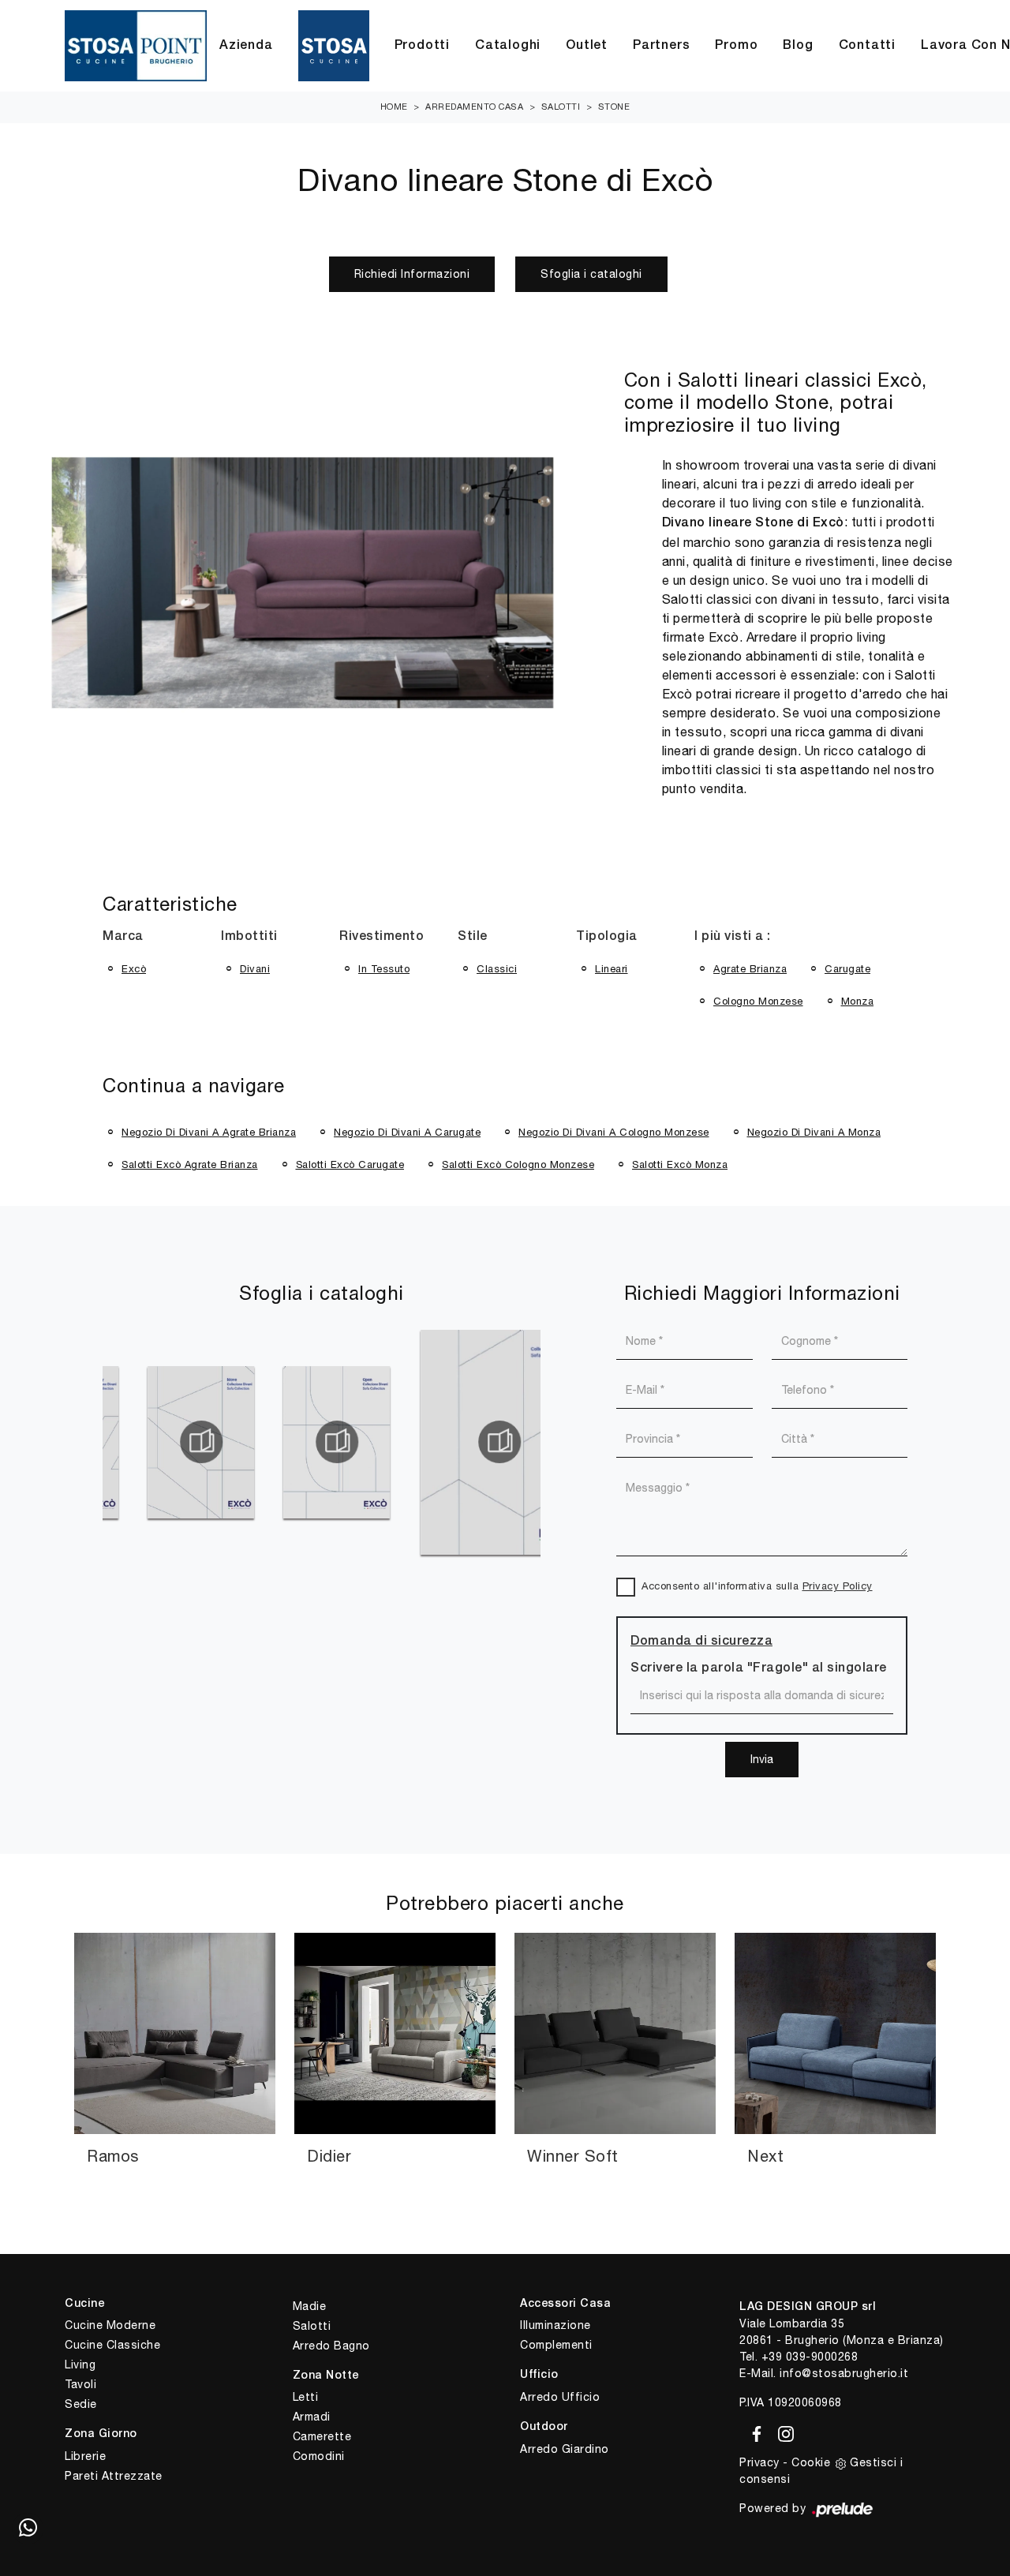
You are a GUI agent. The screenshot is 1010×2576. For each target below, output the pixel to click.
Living (80, 2364)
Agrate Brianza (750, 969)
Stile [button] (473, 937)
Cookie (811, 2462)
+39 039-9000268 (810, 2357)
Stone (614, 107)
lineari (612, 969)
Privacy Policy (838, 1586)
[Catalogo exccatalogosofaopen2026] (230, 1442)
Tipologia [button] (607, 937)
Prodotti (422, 46)
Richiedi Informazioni (412, 274)
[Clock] (138, 274)
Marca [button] (123, 937)
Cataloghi (508, 46)
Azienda (246, 46)
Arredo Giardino (565, 2449)
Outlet (587, 46)
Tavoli (80, 2384)
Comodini (319, 2456)
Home (394, 107)
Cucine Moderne (110, 2325)
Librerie (85, 2456)
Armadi (312, 2417)
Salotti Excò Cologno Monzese (518, 1164)
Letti (306, 2397)
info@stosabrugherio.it (844, 2373)
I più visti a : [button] (733, 937)
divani (255, 969)
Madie (310, 2306)
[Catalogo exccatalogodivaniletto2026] (392, 1442)
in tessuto (384, 969)
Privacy (759, 2462)
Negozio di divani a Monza (814, 1132)
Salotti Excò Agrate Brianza (190, 1164)
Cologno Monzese (758, 1001)
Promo (736, 46)
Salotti (561, 107)
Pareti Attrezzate (114, 2476)
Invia (762, 1759)
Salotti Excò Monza (680, 1164)
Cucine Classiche (112, 2345)
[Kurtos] (872, 274)
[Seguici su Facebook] (754, 2432)
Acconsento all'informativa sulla (757, 1586)
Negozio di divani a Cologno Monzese (614, 1132)
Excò (134, 969)
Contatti (867, 46)
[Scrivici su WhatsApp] (28, 2529)
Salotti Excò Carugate (350, 1164)
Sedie (81, 2404)
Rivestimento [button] (382, 937)
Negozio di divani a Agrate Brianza (209, 1132)
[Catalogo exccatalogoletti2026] (528, 1442)
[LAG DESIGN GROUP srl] (136, 46)
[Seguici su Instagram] (781, 2432)
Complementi (556, 2345)
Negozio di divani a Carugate (407, 1132)
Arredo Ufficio (560, 2397)
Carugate (847, 969)
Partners (661, 46)
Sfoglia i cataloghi (591, 274)
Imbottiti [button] (249, 937)
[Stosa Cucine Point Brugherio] (334, 46)
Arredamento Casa (474, 107)
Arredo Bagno (331, 2346)
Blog (798, 46)
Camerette (322, 2436)
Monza (858, 1001)
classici (497, 969)
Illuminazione (555, 2325)
